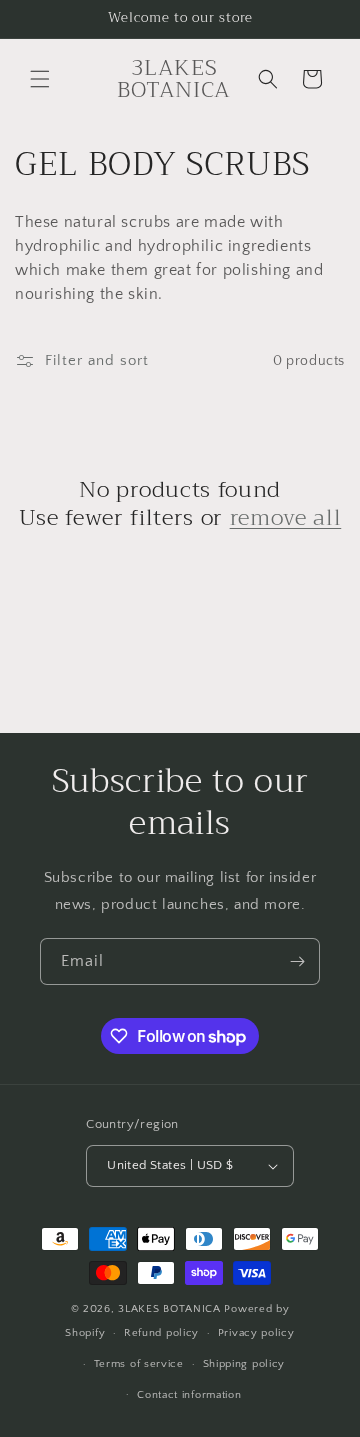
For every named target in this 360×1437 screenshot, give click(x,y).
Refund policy (161, 1333)
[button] (40, 79)
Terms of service (139, 1364)
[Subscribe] (297, 961)
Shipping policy (244, 1364)
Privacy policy (256, 1333)
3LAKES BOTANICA (171, 1309)
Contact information (189, 1395)
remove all (286, 518)
